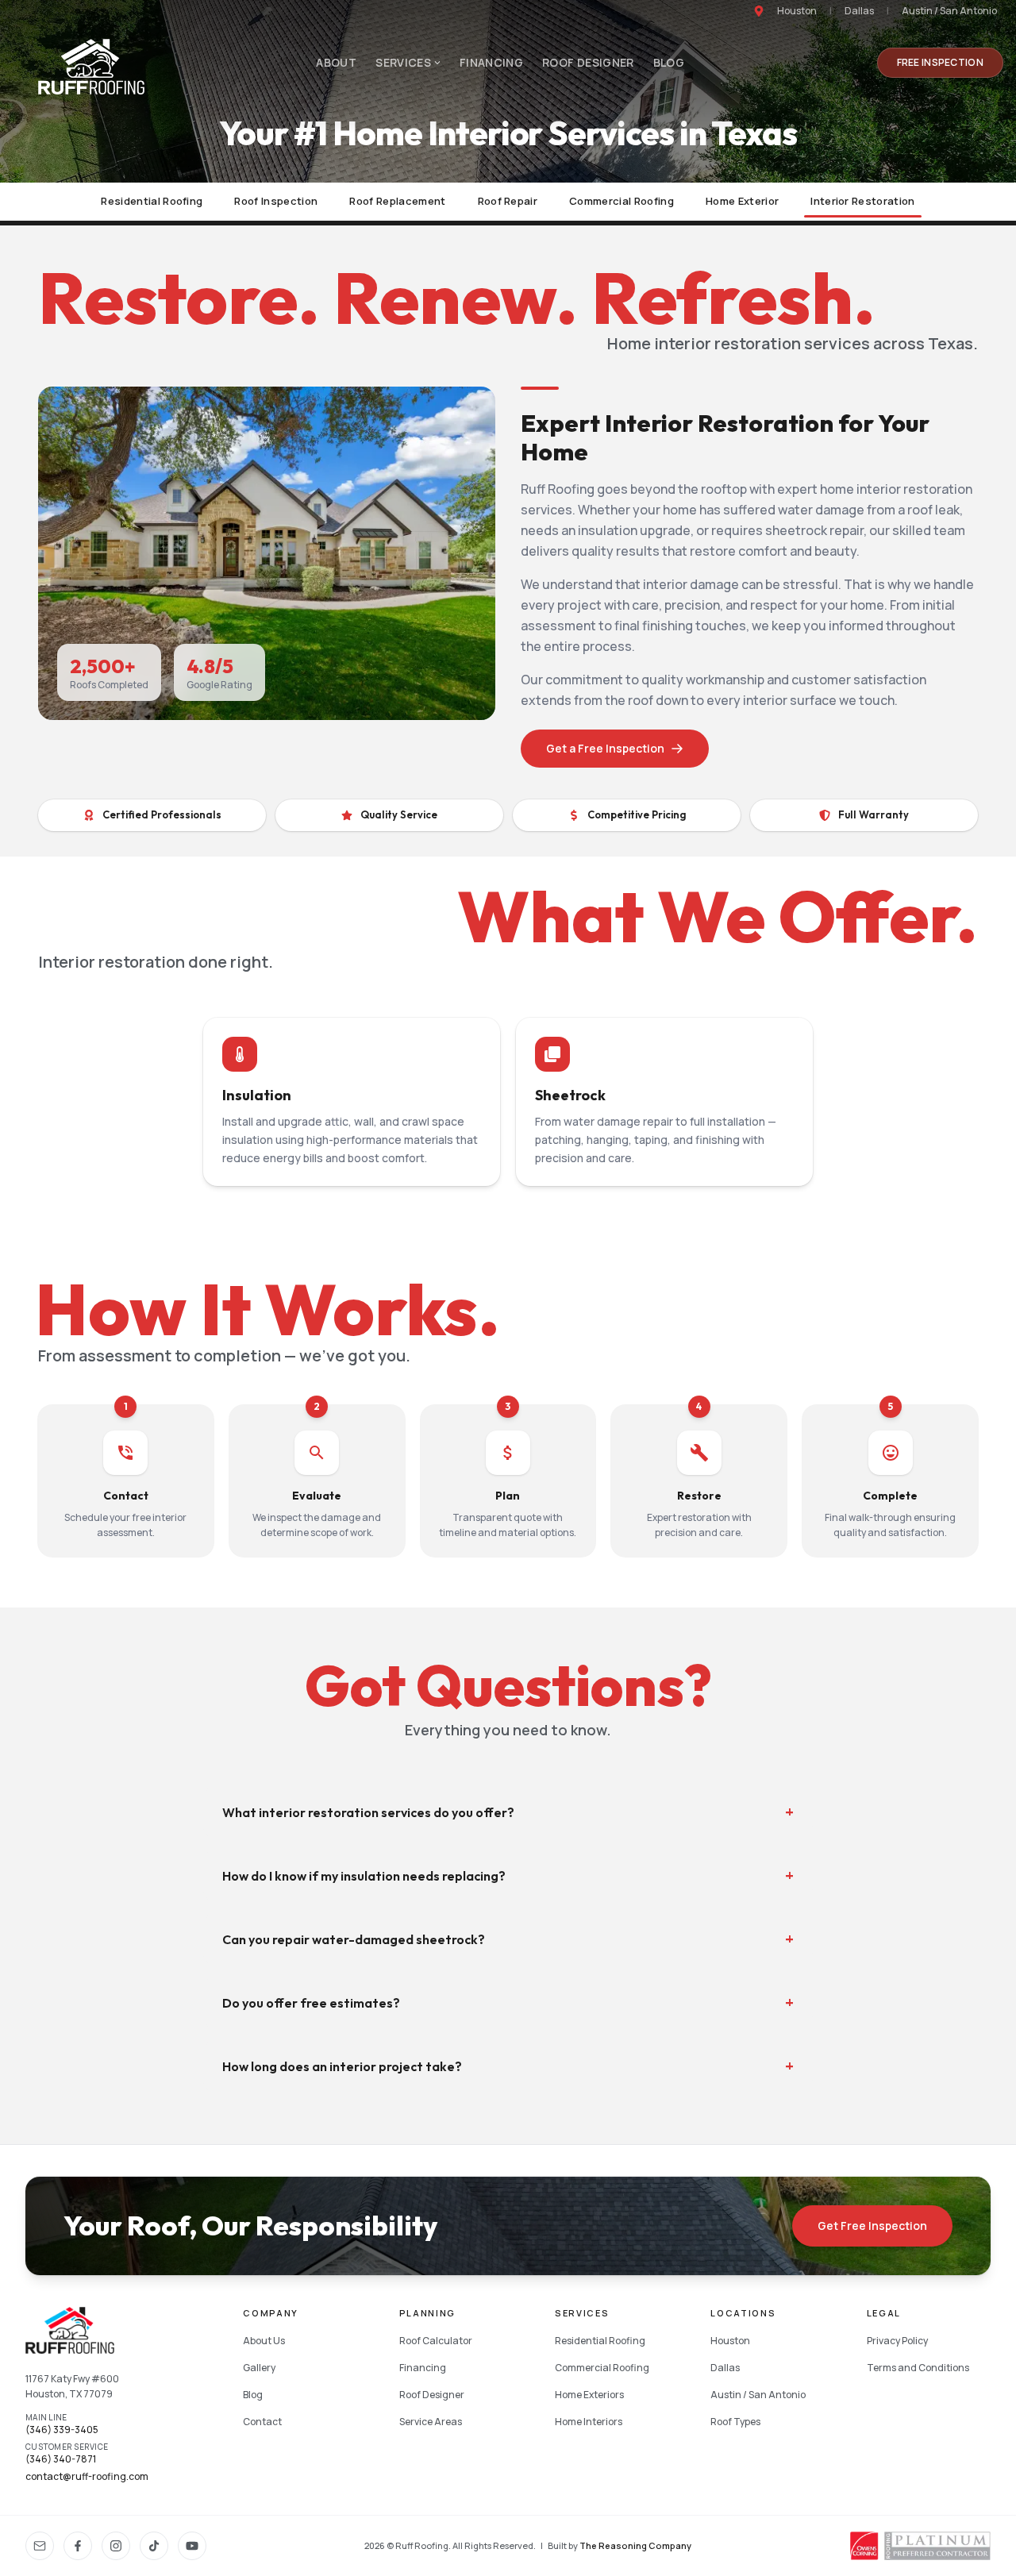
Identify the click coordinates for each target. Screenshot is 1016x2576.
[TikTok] (154, 2546)
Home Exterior (742, 201)
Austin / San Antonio (949, 11)
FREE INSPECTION (941, 62)
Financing (423, 2368)
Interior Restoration (863, 201)
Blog (253, 2395)
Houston (797, 11)
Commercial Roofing (622, 201)
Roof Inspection (276, 201)
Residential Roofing (152, 201)
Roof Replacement (397, 201)
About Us (264, 2341)
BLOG (669, 62)
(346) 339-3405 (62, 2430)
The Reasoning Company (635, 2545)
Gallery (259, 2368)
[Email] (40, 2546)
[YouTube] (192, 2546)
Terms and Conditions (918, 2368)
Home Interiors (589, 2422)
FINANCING (491, 62)
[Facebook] (78, 2546)
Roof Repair (508, 201)
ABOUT (336, 62)
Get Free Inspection (872, 2226)
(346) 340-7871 (61, 2459)
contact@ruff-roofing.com (87, 2477)
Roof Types (735, 2422)
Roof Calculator (436, 2341)
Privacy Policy (897, 2341)
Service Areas (431, 2422)
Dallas (859, 11)
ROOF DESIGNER (588, 62)
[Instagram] (116, 2546)
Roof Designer (432, 2395)
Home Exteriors (589, 2395)
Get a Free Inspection (605, 748)
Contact (262, 2422)
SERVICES (403, 62)
